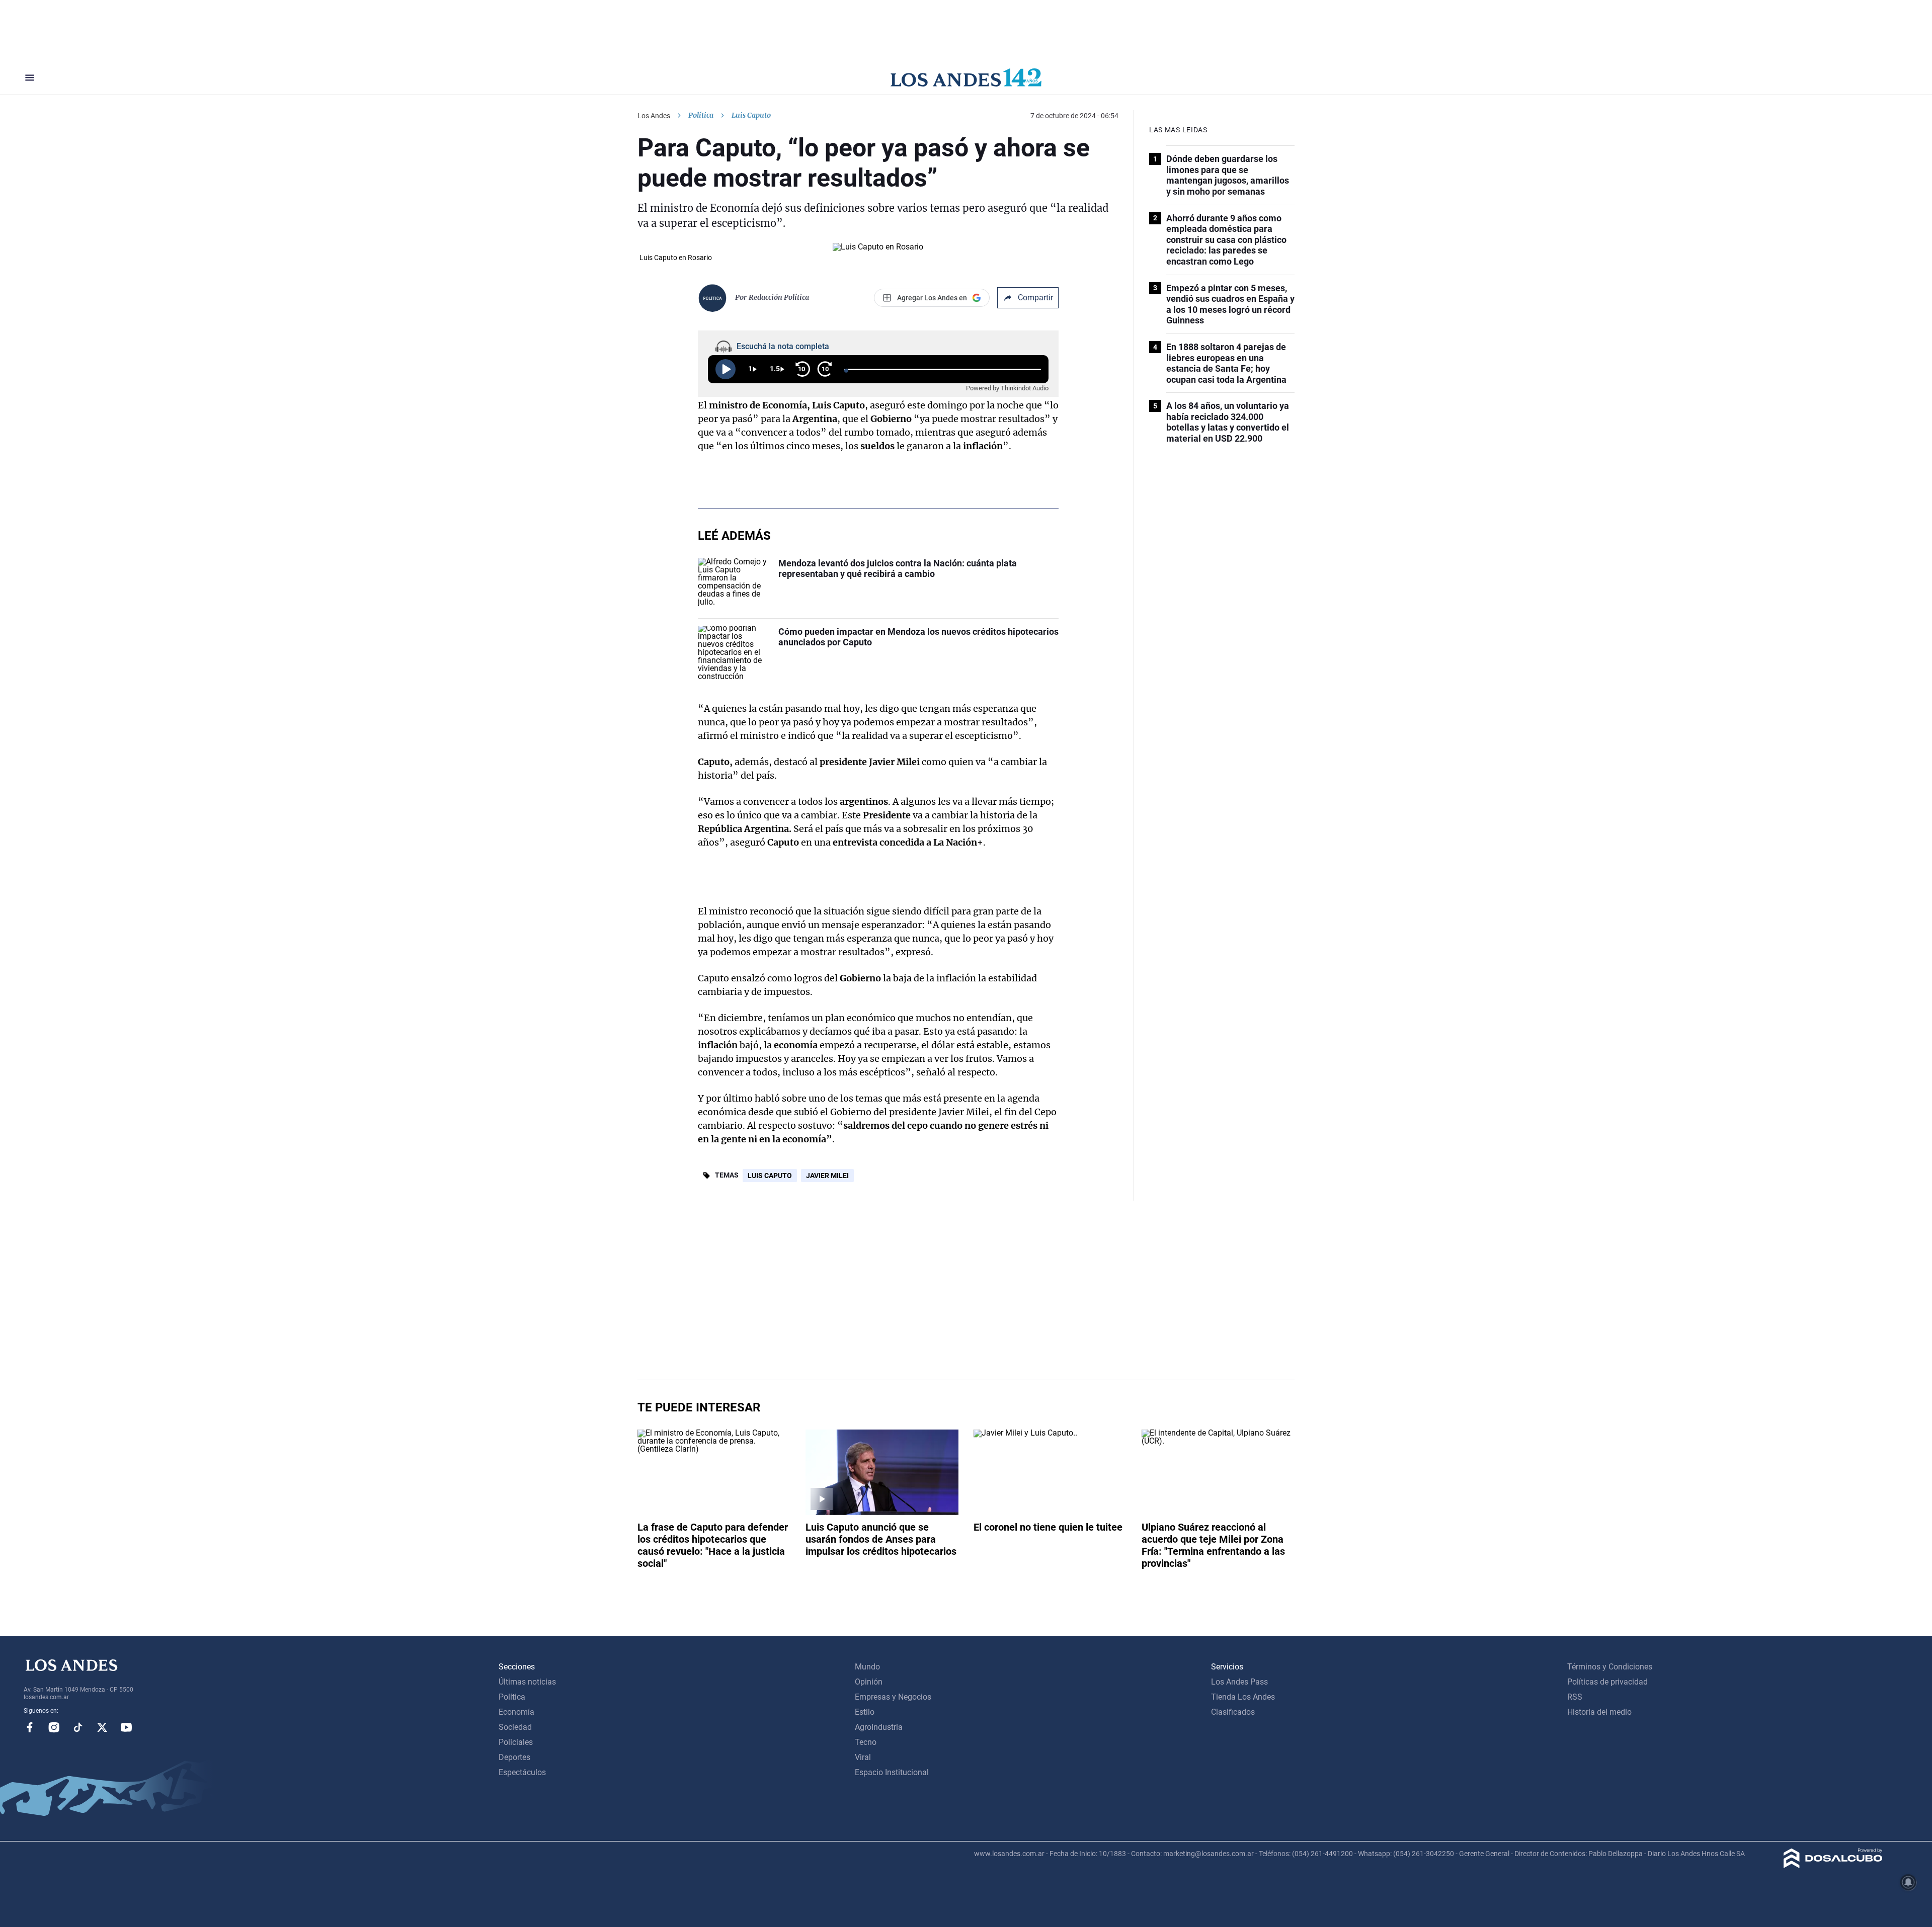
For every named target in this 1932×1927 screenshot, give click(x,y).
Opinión (869, 1682)
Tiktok (78, 1727)
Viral (863, 1757)
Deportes (514, 1757)
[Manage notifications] (1908, 1882)
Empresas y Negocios (893, 1697)
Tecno (866, 1742)
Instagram (54, 1727)
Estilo (865, 1712)
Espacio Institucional (892, 1772)
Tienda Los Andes (1243, 1697)
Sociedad (515, 1727)
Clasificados (1233, 1712)
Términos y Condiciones (1610, 1667)
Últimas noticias (527, 1682)
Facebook (30, 1727)
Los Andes (654, 116)
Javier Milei (827, 1176)
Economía (516, 1712)
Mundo (867, 1667)
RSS (1575, 1697)
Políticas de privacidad (1607, 1682)
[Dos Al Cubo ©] (1833, 1865)
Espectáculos (522, 1772)
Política (701, 115)
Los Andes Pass (1239, 1682)
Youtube (126, 1727)
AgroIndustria (879, 1727)
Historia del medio (1599, 1712)
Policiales (516, 1742)
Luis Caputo (770, 1176)
